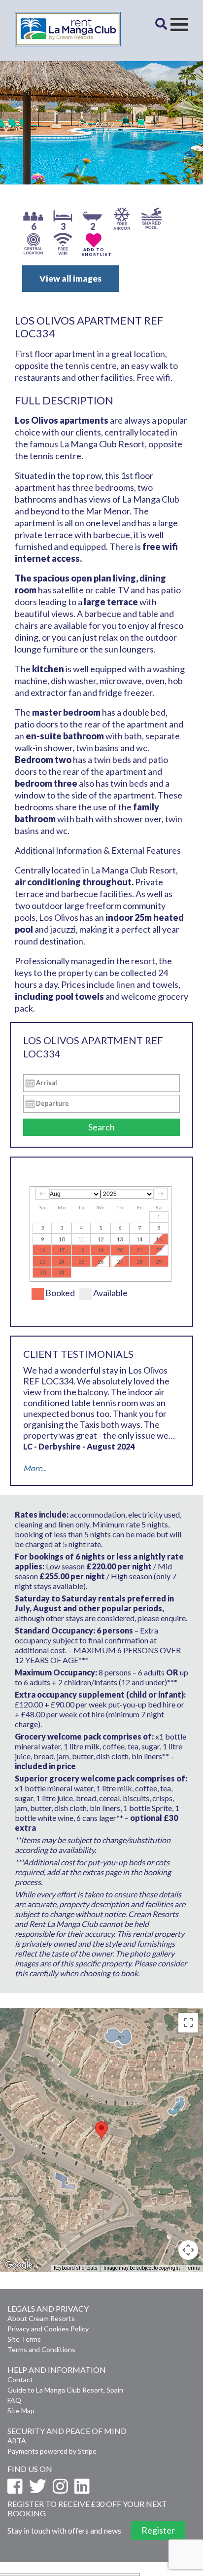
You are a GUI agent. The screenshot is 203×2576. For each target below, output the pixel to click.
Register (158, 2530)
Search (101, 1127)
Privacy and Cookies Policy (48, 2329)
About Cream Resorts (41, 2318)
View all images (70, 278)
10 (62, 1239)
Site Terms (24, 2339)
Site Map (21, 2411)
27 (120, 1261)
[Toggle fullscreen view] (188, 2023)
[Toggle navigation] (179, 24)
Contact (20, 2379)
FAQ (14, 2400)
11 (81, 1239)
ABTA (17, 2441)
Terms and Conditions (41, 2349)
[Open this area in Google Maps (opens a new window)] (19, 2265)
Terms (193, 2268)
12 (101, 1239)
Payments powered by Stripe (52, 2451)
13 (120, 1239)
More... (35, 1468)
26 (101, 1261)
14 (139, 1239)
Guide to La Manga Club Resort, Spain (65, 2390)
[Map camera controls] (188, 2250)
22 (159, 1250)
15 (159, 1239)
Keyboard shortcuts (76, 2268)
